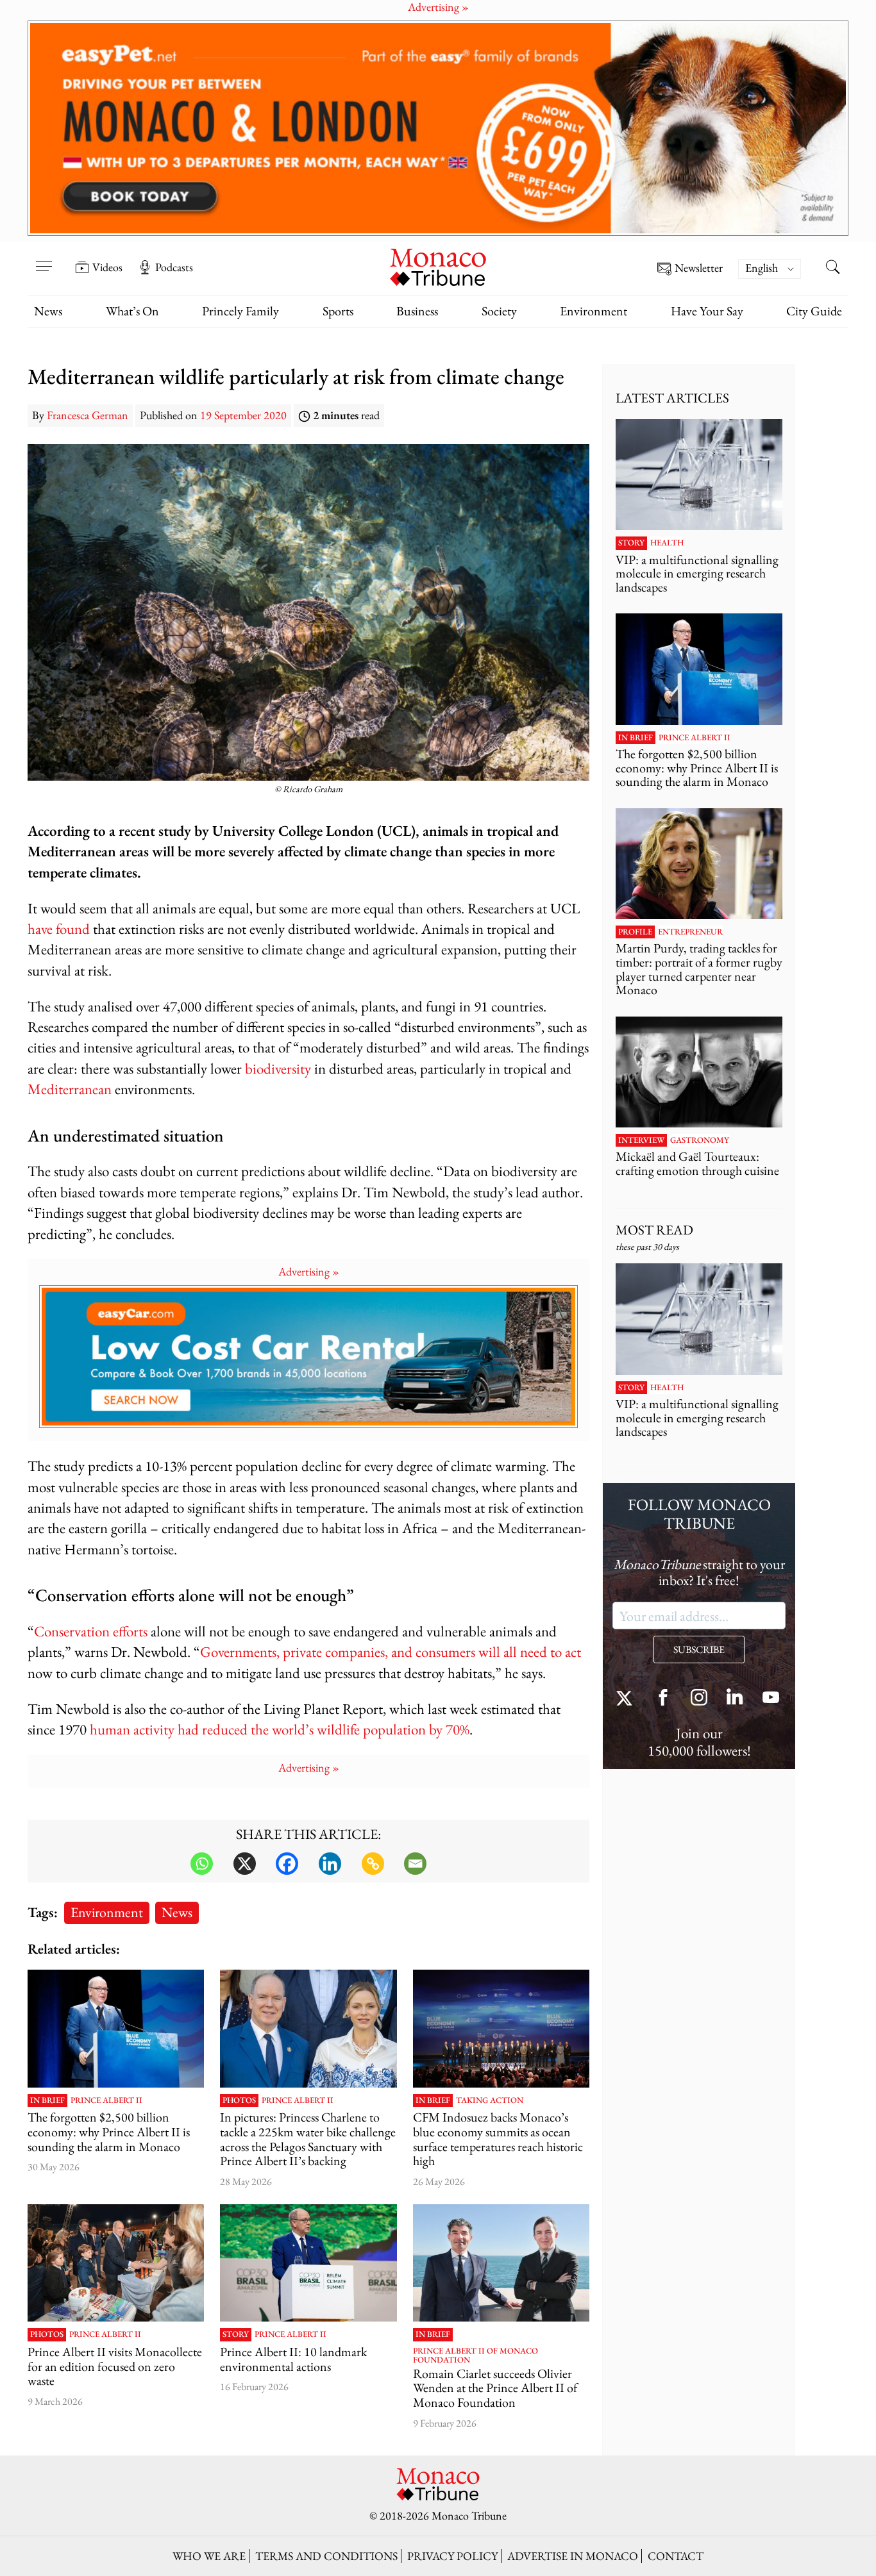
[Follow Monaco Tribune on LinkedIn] (735, 1699)
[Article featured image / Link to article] (116, 2029)
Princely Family (240, 311)
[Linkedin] (330, 1864)
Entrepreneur (690, 932)
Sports (338, 311)
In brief (47, 2100)
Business (417, 311)
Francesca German (88, 415)
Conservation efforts (91, 1631)
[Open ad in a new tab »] (438, 128)
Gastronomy (700, 1140)
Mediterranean (70, 1089)
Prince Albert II (106, 2100)
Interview (641, 1140)
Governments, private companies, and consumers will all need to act (391, 1651)
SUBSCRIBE (699, 1649)
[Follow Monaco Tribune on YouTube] (771, 1699)
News (48, 311)
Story (236, 2334)
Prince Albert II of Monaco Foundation (476, 2356)
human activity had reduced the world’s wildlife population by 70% (280, 1729)
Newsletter (699, 268)
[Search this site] (832, 269)
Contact (676, 2556)
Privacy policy (452, 2556)
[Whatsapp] (202, 1864)
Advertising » (309, 1271)
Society (499, 311)
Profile (635, 932)
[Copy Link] (373, 1864)
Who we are (209, 2556)
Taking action (490, 2100)
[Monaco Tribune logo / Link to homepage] (438, 266)
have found (59, 928)
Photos (239, 2100)
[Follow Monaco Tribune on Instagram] (699, 1699)
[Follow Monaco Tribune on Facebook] (663, 1699)
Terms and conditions (326, 2556)
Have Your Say (707, 311)
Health (667, 543)
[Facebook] (287, 1864)
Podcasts (174, 267)
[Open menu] (44, 258)
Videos (107, 267)
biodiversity (278, 1068)
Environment (594, 311)
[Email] (415, 1864)
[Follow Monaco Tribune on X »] (627, 1699)
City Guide (814, 311)
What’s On (132, 311)
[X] (245, 1864)
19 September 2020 (243, 415)
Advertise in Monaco (573, 2556)
